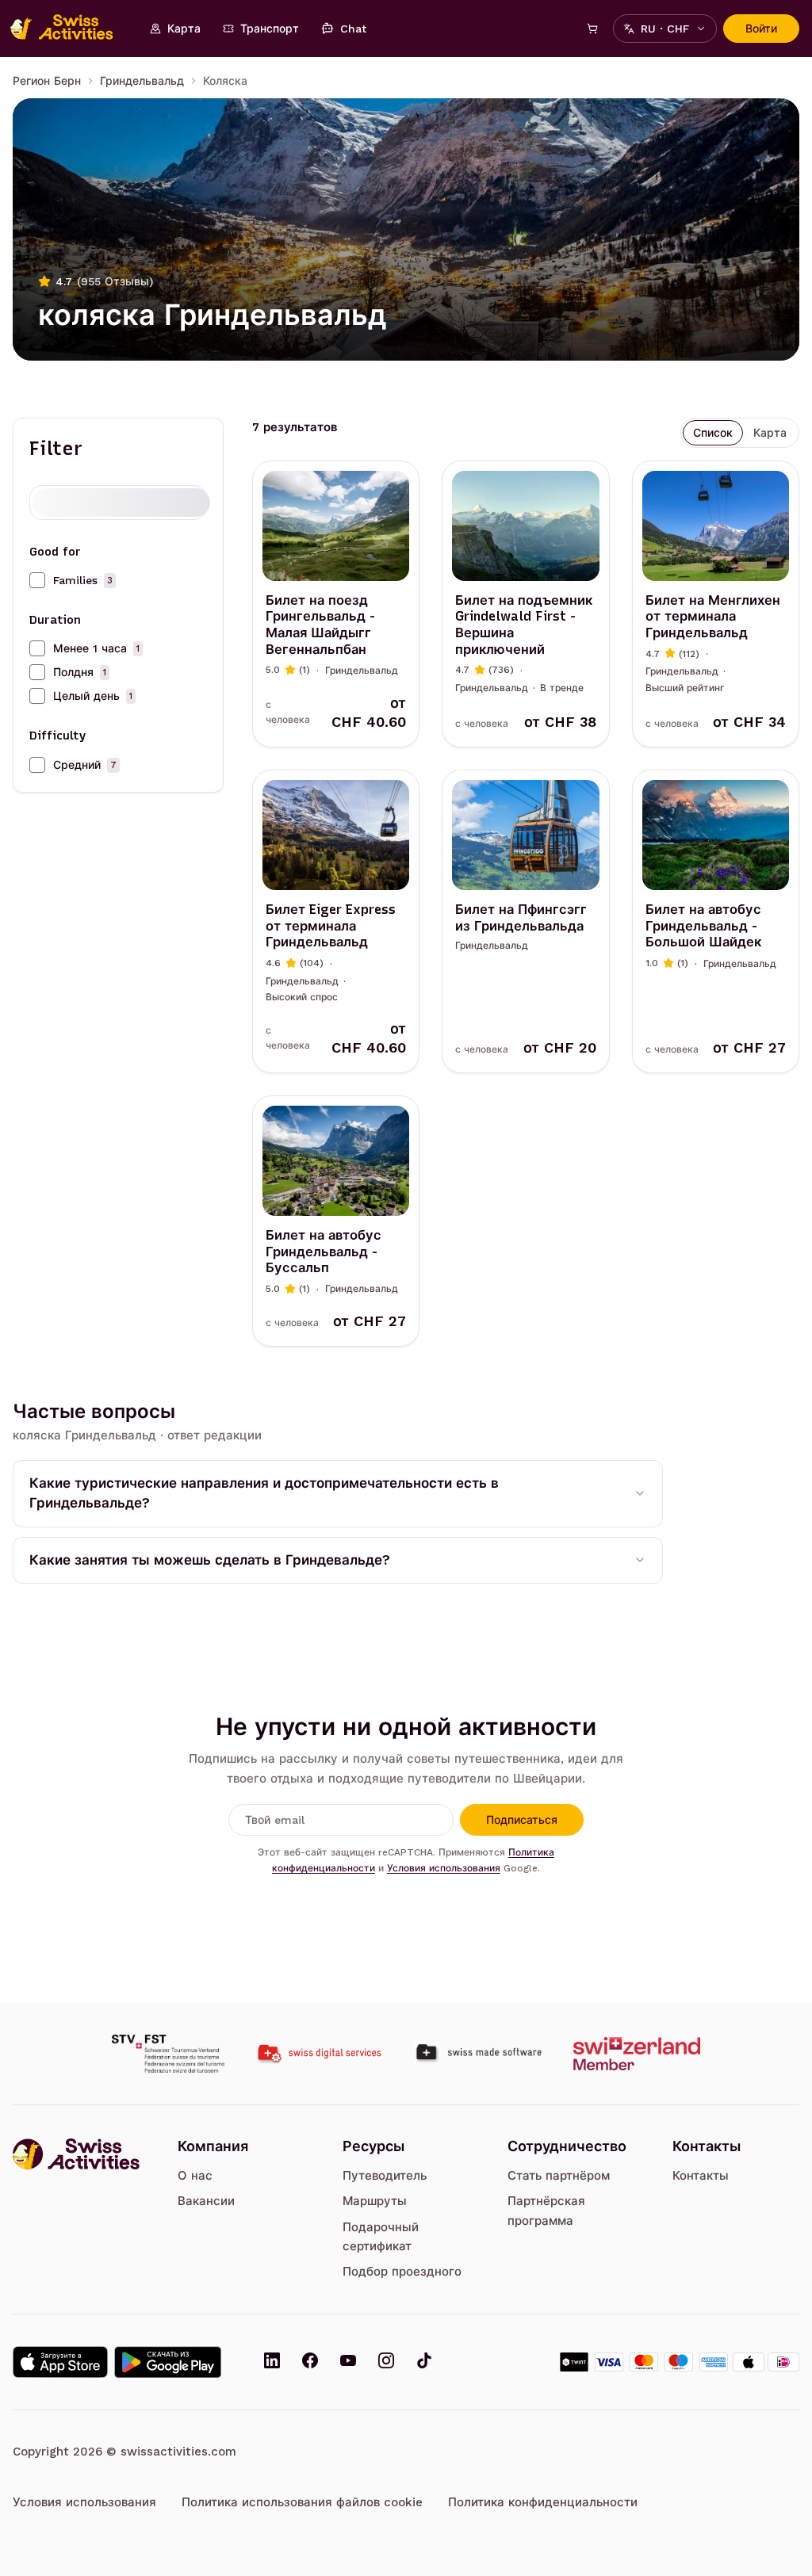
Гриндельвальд (142, 81)
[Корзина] (592, 29)
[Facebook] (310, 2362)
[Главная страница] (70, 29)
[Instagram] (386, 2362)
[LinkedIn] (272, 2362)
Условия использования (444, 1868)
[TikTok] (424, 2362)
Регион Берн (47, 81)
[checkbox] (37, 580)
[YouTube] (348, 2362)
